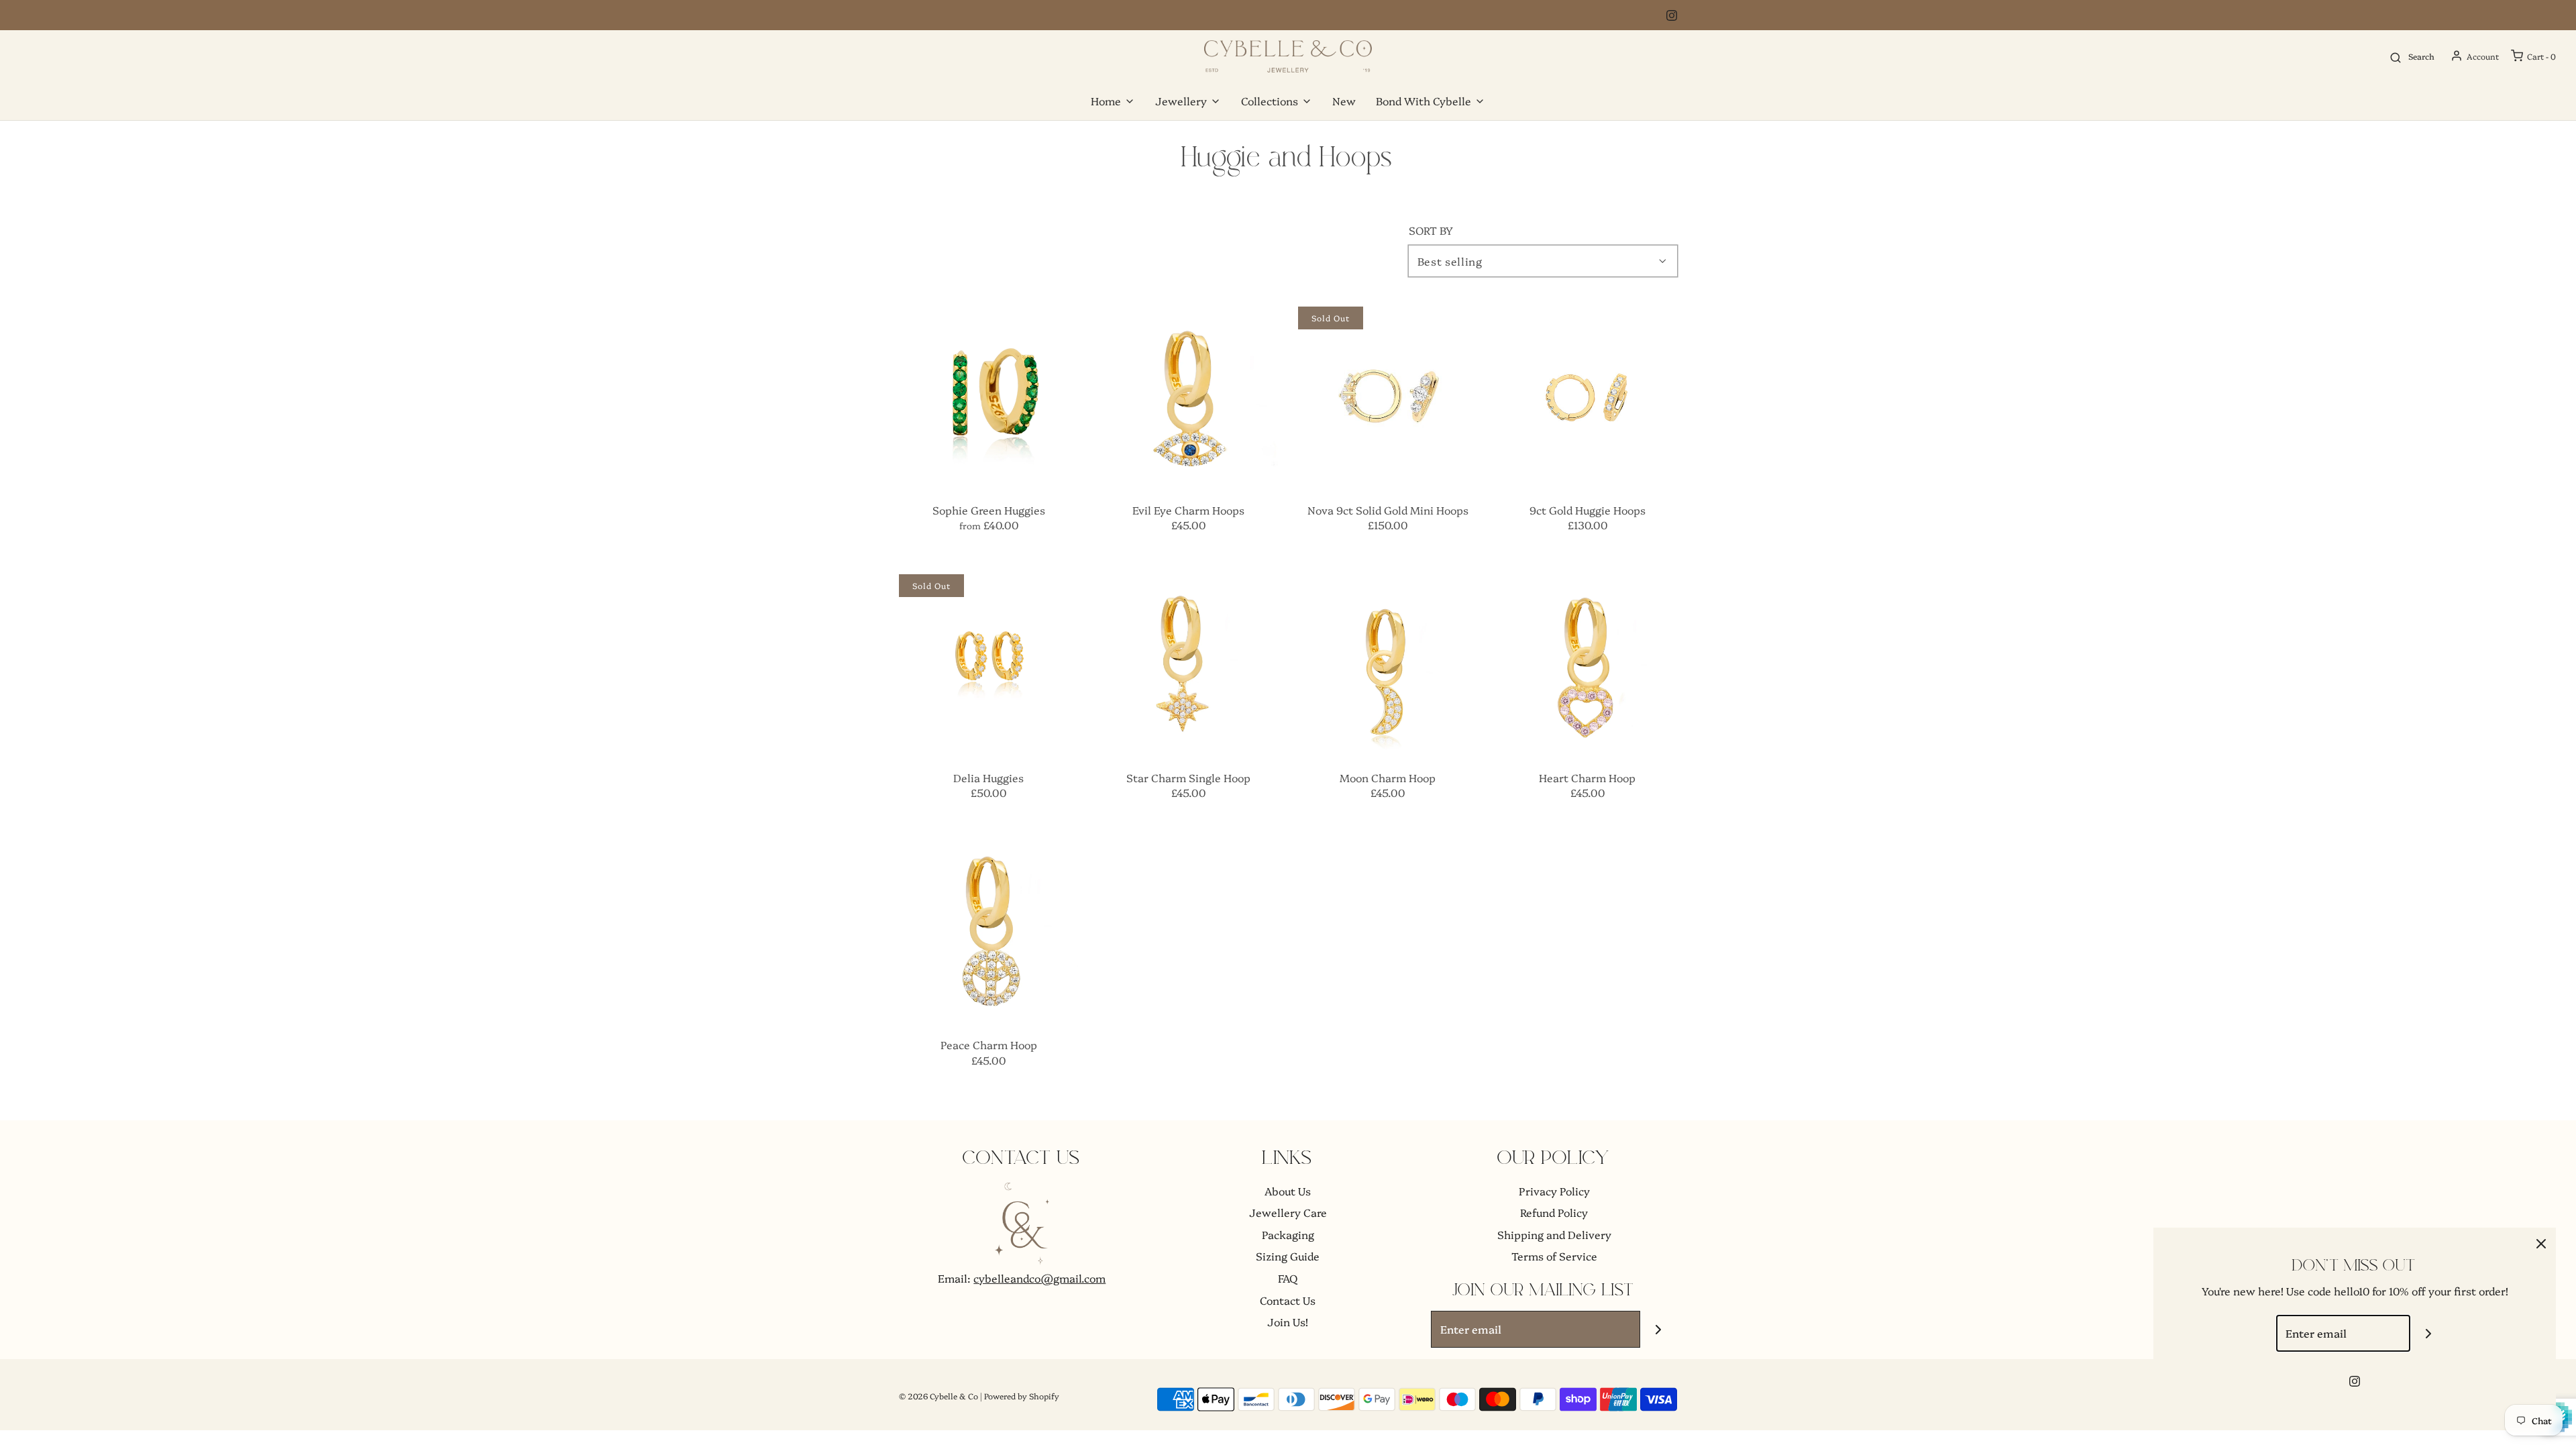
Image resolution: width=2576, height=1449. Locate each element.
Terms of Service (1554, 1256)
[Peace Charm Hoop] (989, 932)
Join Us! (1288, 1322)
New (1344, 101)
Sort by (1431, 230)
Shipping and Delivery (1554, 1234)
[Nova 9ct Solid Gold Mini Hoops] (1388, 396)
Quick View (988, 460)
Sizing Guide (1288, 1256)
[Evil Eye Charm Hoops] (1189, 396)
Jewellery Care (1288, 1212)
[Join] (1659, 1329)
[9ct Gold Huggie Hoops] (1588, 396)
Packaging (1288, 1234)
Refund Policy (1554, 1212)
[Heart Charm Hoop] (1588, 664)
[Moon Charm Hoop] (1388, 664)
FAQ (1288, 1278)
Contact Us (1288, 1300)
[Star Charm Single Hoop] (1189, 664)
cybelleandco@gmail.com (1039, 1278)
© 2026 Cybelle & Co (938, 1396)
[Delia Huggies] (989, 664)
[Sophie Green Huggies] (989, 396)
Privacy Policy (1554, 1191)
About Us (1288, 1191)
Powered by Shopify (1022, 1396)
